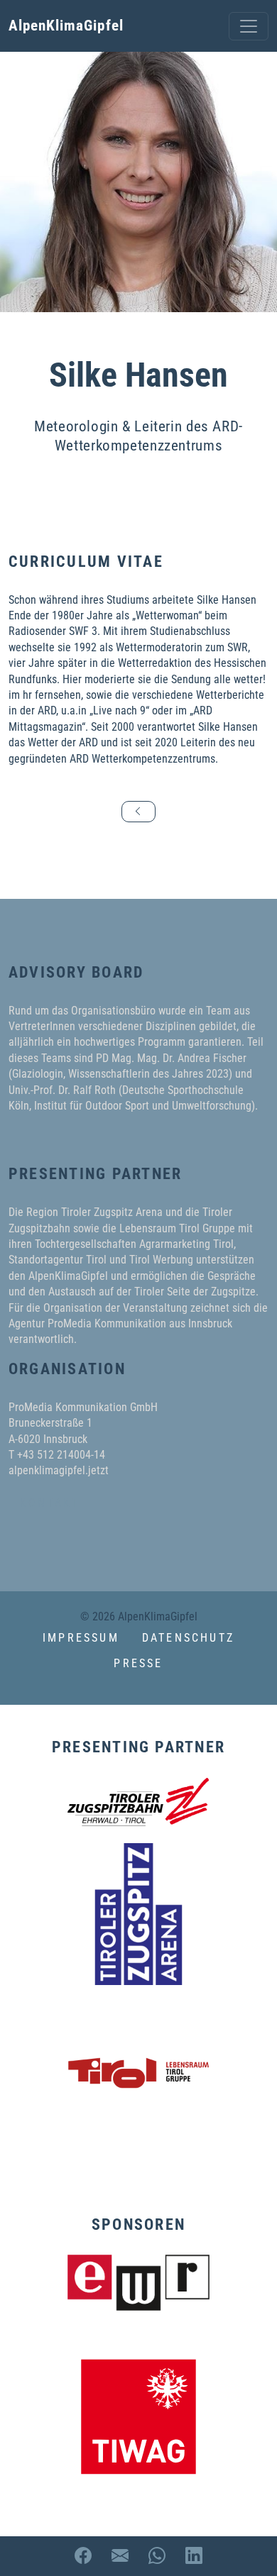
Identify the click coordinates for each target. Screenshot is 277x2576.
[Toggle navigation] (249, 26)
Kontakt (50, 1503)
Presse (138, 1663)
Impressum (81, 1638)
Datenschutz (188, 1638)
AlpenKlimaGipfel (66, 26)
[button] (138, 1697)
